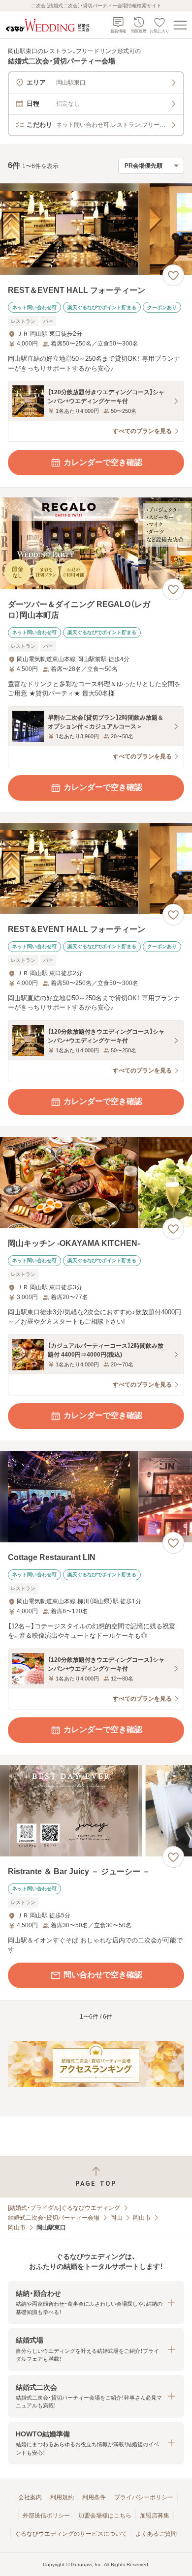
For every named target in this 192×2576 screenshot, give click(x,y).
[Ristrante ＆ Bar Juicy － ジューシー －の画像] (96, 1811)
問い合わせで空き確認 (103, 1975)
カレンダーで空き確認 (103, 462)
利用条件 (94, 2497)
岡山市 (142, 2218)
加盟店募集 (155, 2516)
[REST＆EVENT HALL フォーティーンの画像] (96, 229)
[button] (96, 2302)
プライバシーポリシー (144, 2497)
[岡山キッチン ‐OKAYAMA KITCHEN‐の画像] (96, 1183)
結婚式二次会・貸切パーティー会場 (54, 2218)
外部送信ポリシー (46, 2516)
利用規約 (62, 2497)
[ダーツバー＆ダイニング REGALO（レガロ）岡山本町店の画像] (96, 543)
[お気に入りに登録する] (173, 275)
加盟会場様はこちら (105, 2516)
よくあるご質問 (156, 2534)
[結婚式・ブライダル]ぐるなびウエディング (64, 2208)
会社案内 (30, 2497)
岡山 (116, 2218)
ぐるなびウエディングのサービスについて (71, 2534)
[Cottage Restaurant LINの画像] (96, 1497)
